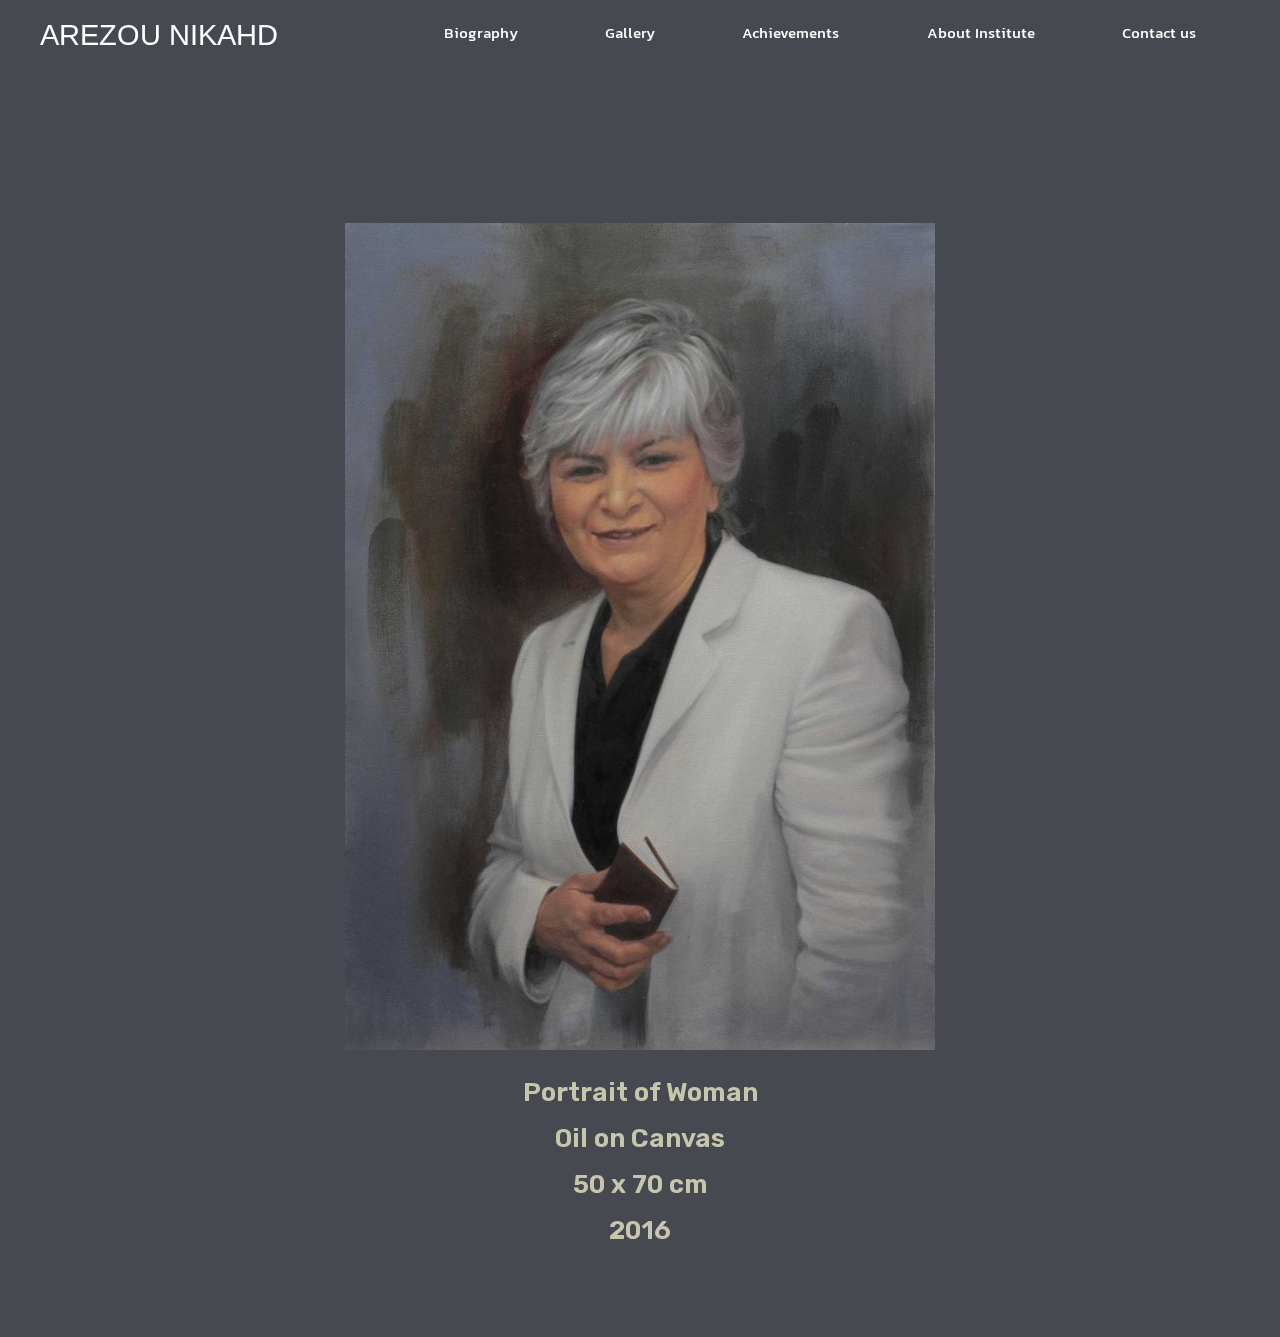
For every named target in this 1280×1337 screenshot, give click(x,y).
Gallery (630, 34)
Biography (481, 34)
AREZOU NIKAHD (159, 35)
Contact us (1159, 34)
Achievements (790, 34)
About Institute (981, 34)
